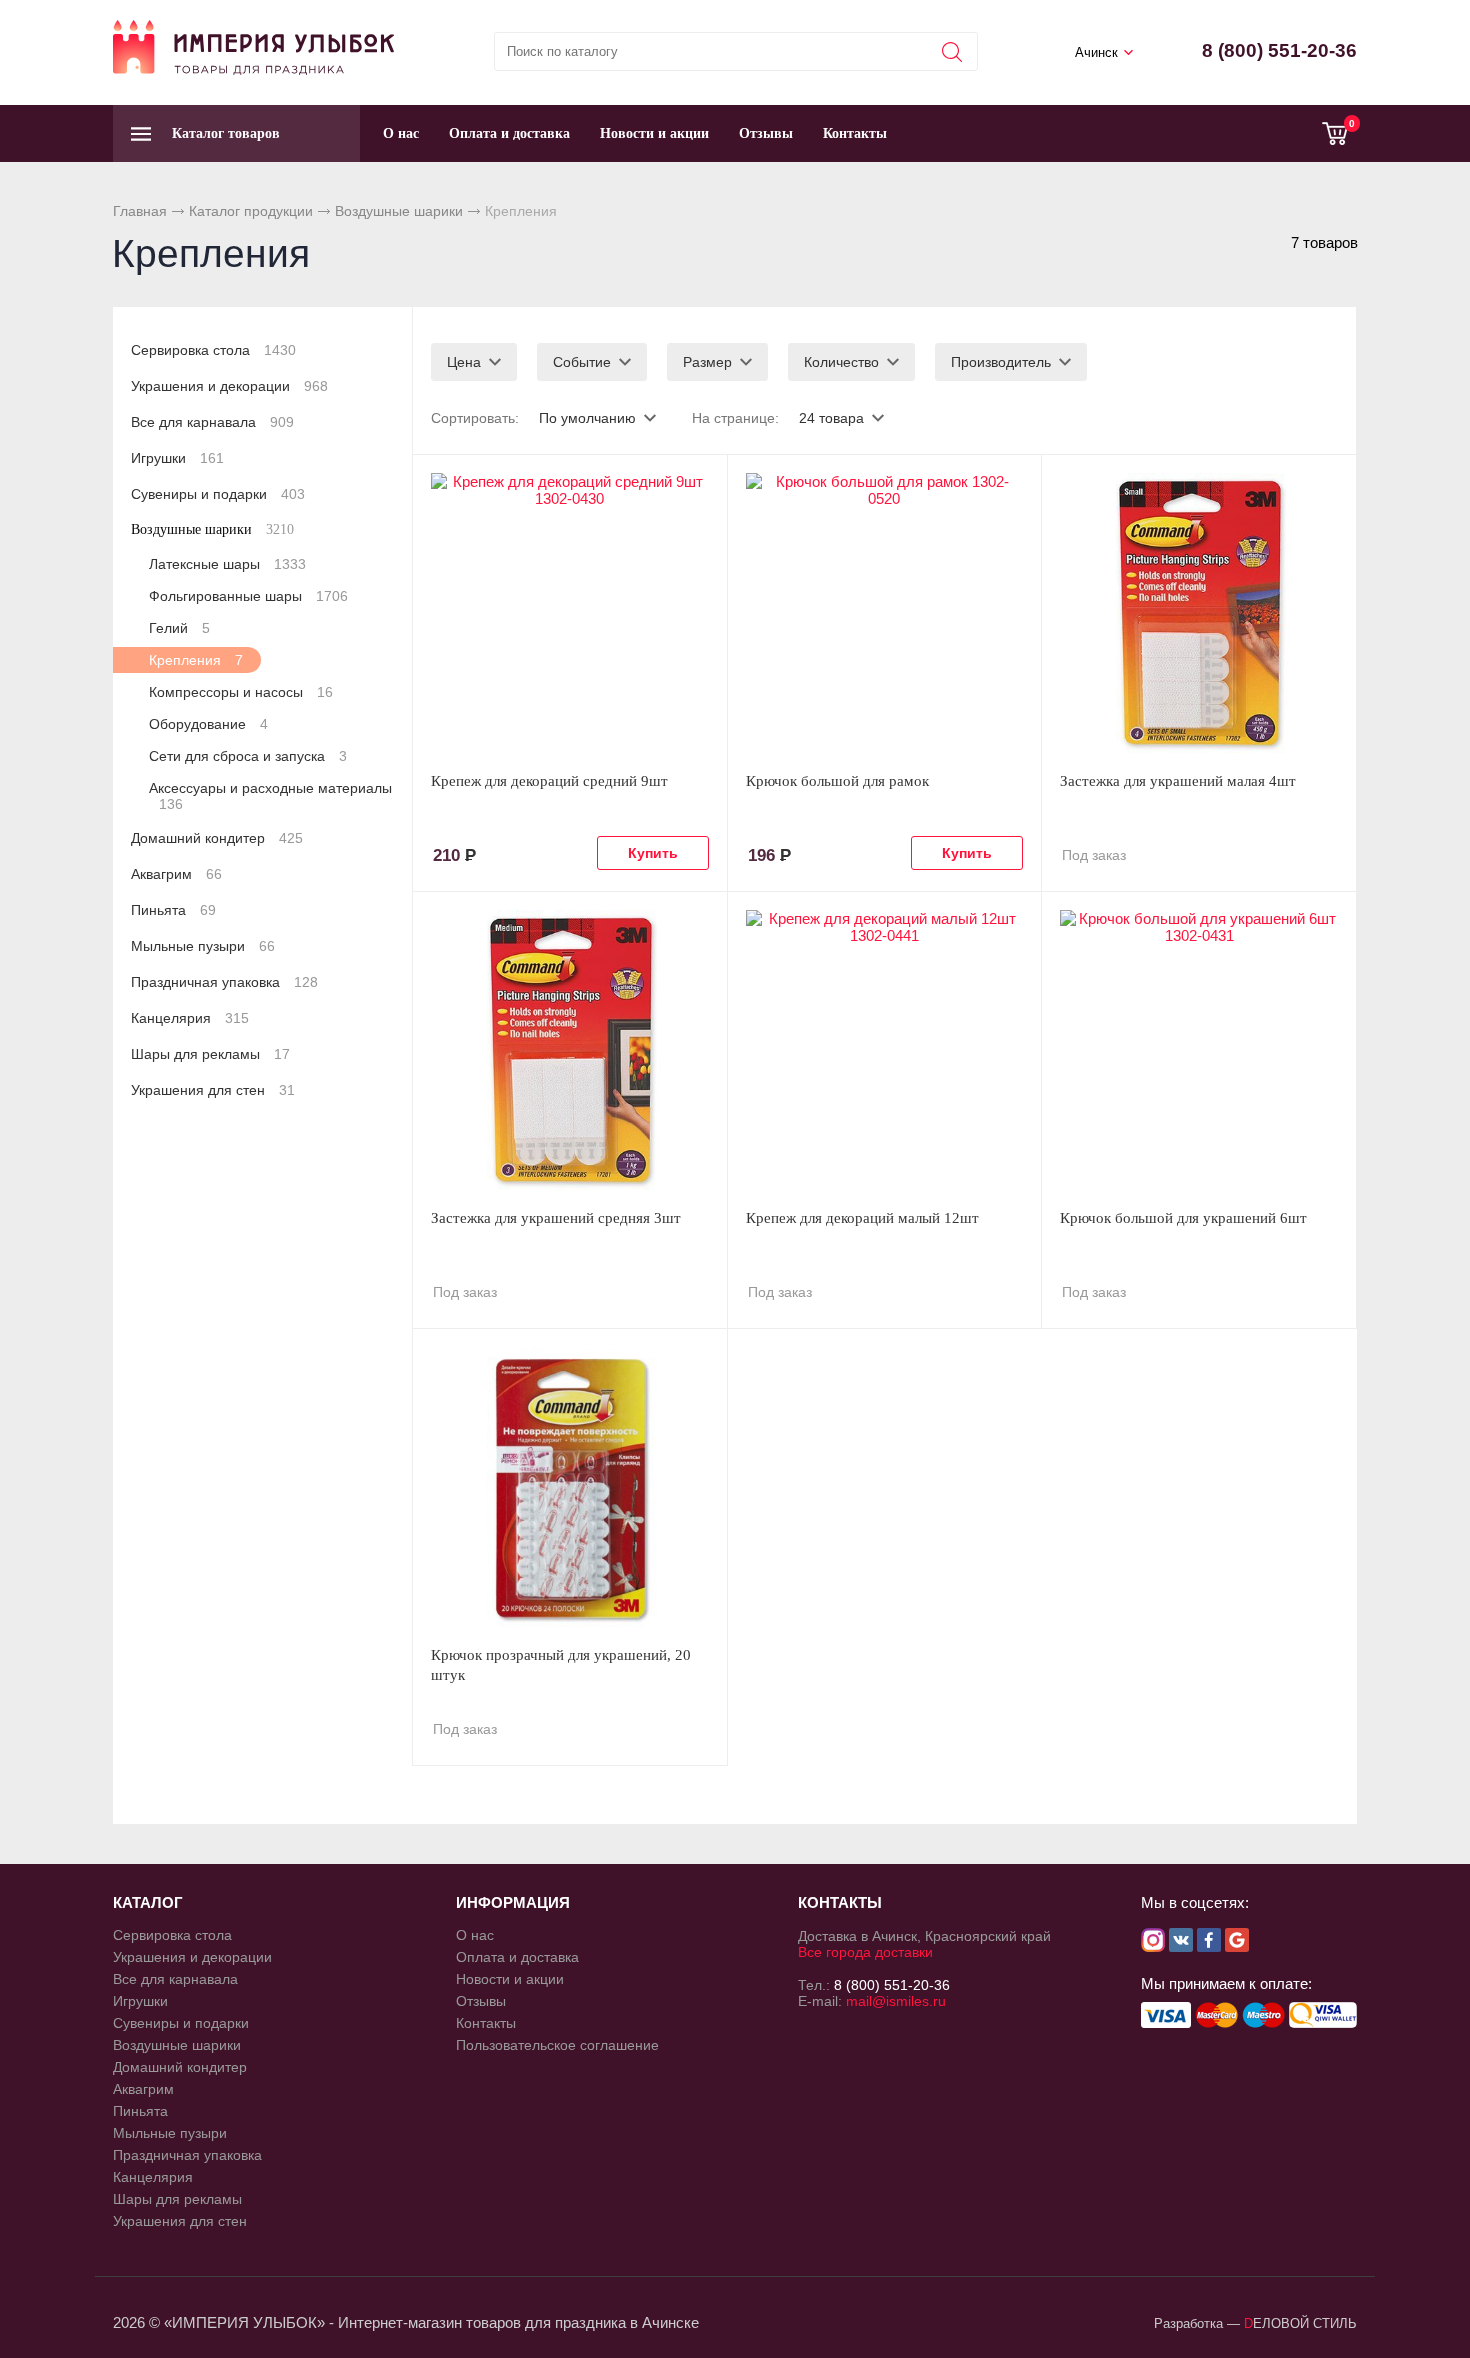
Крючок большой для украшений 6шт (1183, 1218)
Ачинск (1096, 52)
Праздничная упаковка (224, 982)
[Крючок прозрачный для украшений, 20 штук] (570, 1487)
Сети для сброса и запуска (248, 756)
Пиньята (173, 910)
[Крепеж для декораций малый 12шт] (885, 1050)
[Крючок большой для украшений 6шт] (1199, 1050)
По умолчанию (587, 418)
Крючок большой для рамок (837, 781)
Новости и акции (654, 133)
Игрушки (177, 458)
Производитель (1001, 362)
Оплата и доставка (509, 133)
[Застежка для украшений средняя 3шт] (570, 1050)
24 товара (831, 418)
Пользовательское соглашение (557, 2045)
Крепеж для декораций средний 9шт (549, 781)
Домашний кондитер (217, 838)
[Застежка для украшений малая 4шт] (1199, 613)
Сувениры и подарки (218, 494)
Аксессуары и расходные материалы (270, 796)
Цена (464, 362)
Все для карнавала (212, 422)
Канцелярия (190, 1018)
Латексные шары (227, 564)
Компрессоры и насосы (241, 692)
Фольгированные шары (248, 596)
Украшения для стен (213, 1090)
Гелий (179, 628)
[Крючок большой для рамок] (885, 613)
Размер (707, 362)
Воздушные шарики (399, 211)
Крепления (196, 660)
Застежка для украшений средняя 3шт (556, 1218)
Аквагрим (176, 874)
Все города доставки (865, 1952)
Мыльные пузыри (203, 946)
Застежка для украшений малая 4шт (1178, 781)
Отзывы (766, 133)
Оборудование (208, 724)
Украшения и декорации (229, 386)
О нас (401, 133)
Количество (841, 362)
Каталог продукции (251, 211)
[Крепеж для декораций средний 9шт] (570, 613)
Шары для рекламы (210, 1054)
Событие (582, 362)
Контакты (855, 133)
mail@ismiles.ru (896, 2001)
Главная (140, 211)
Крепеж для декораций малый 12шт (862, 1218)
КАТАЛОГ (148, 1902)
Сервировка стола (213, 350)
